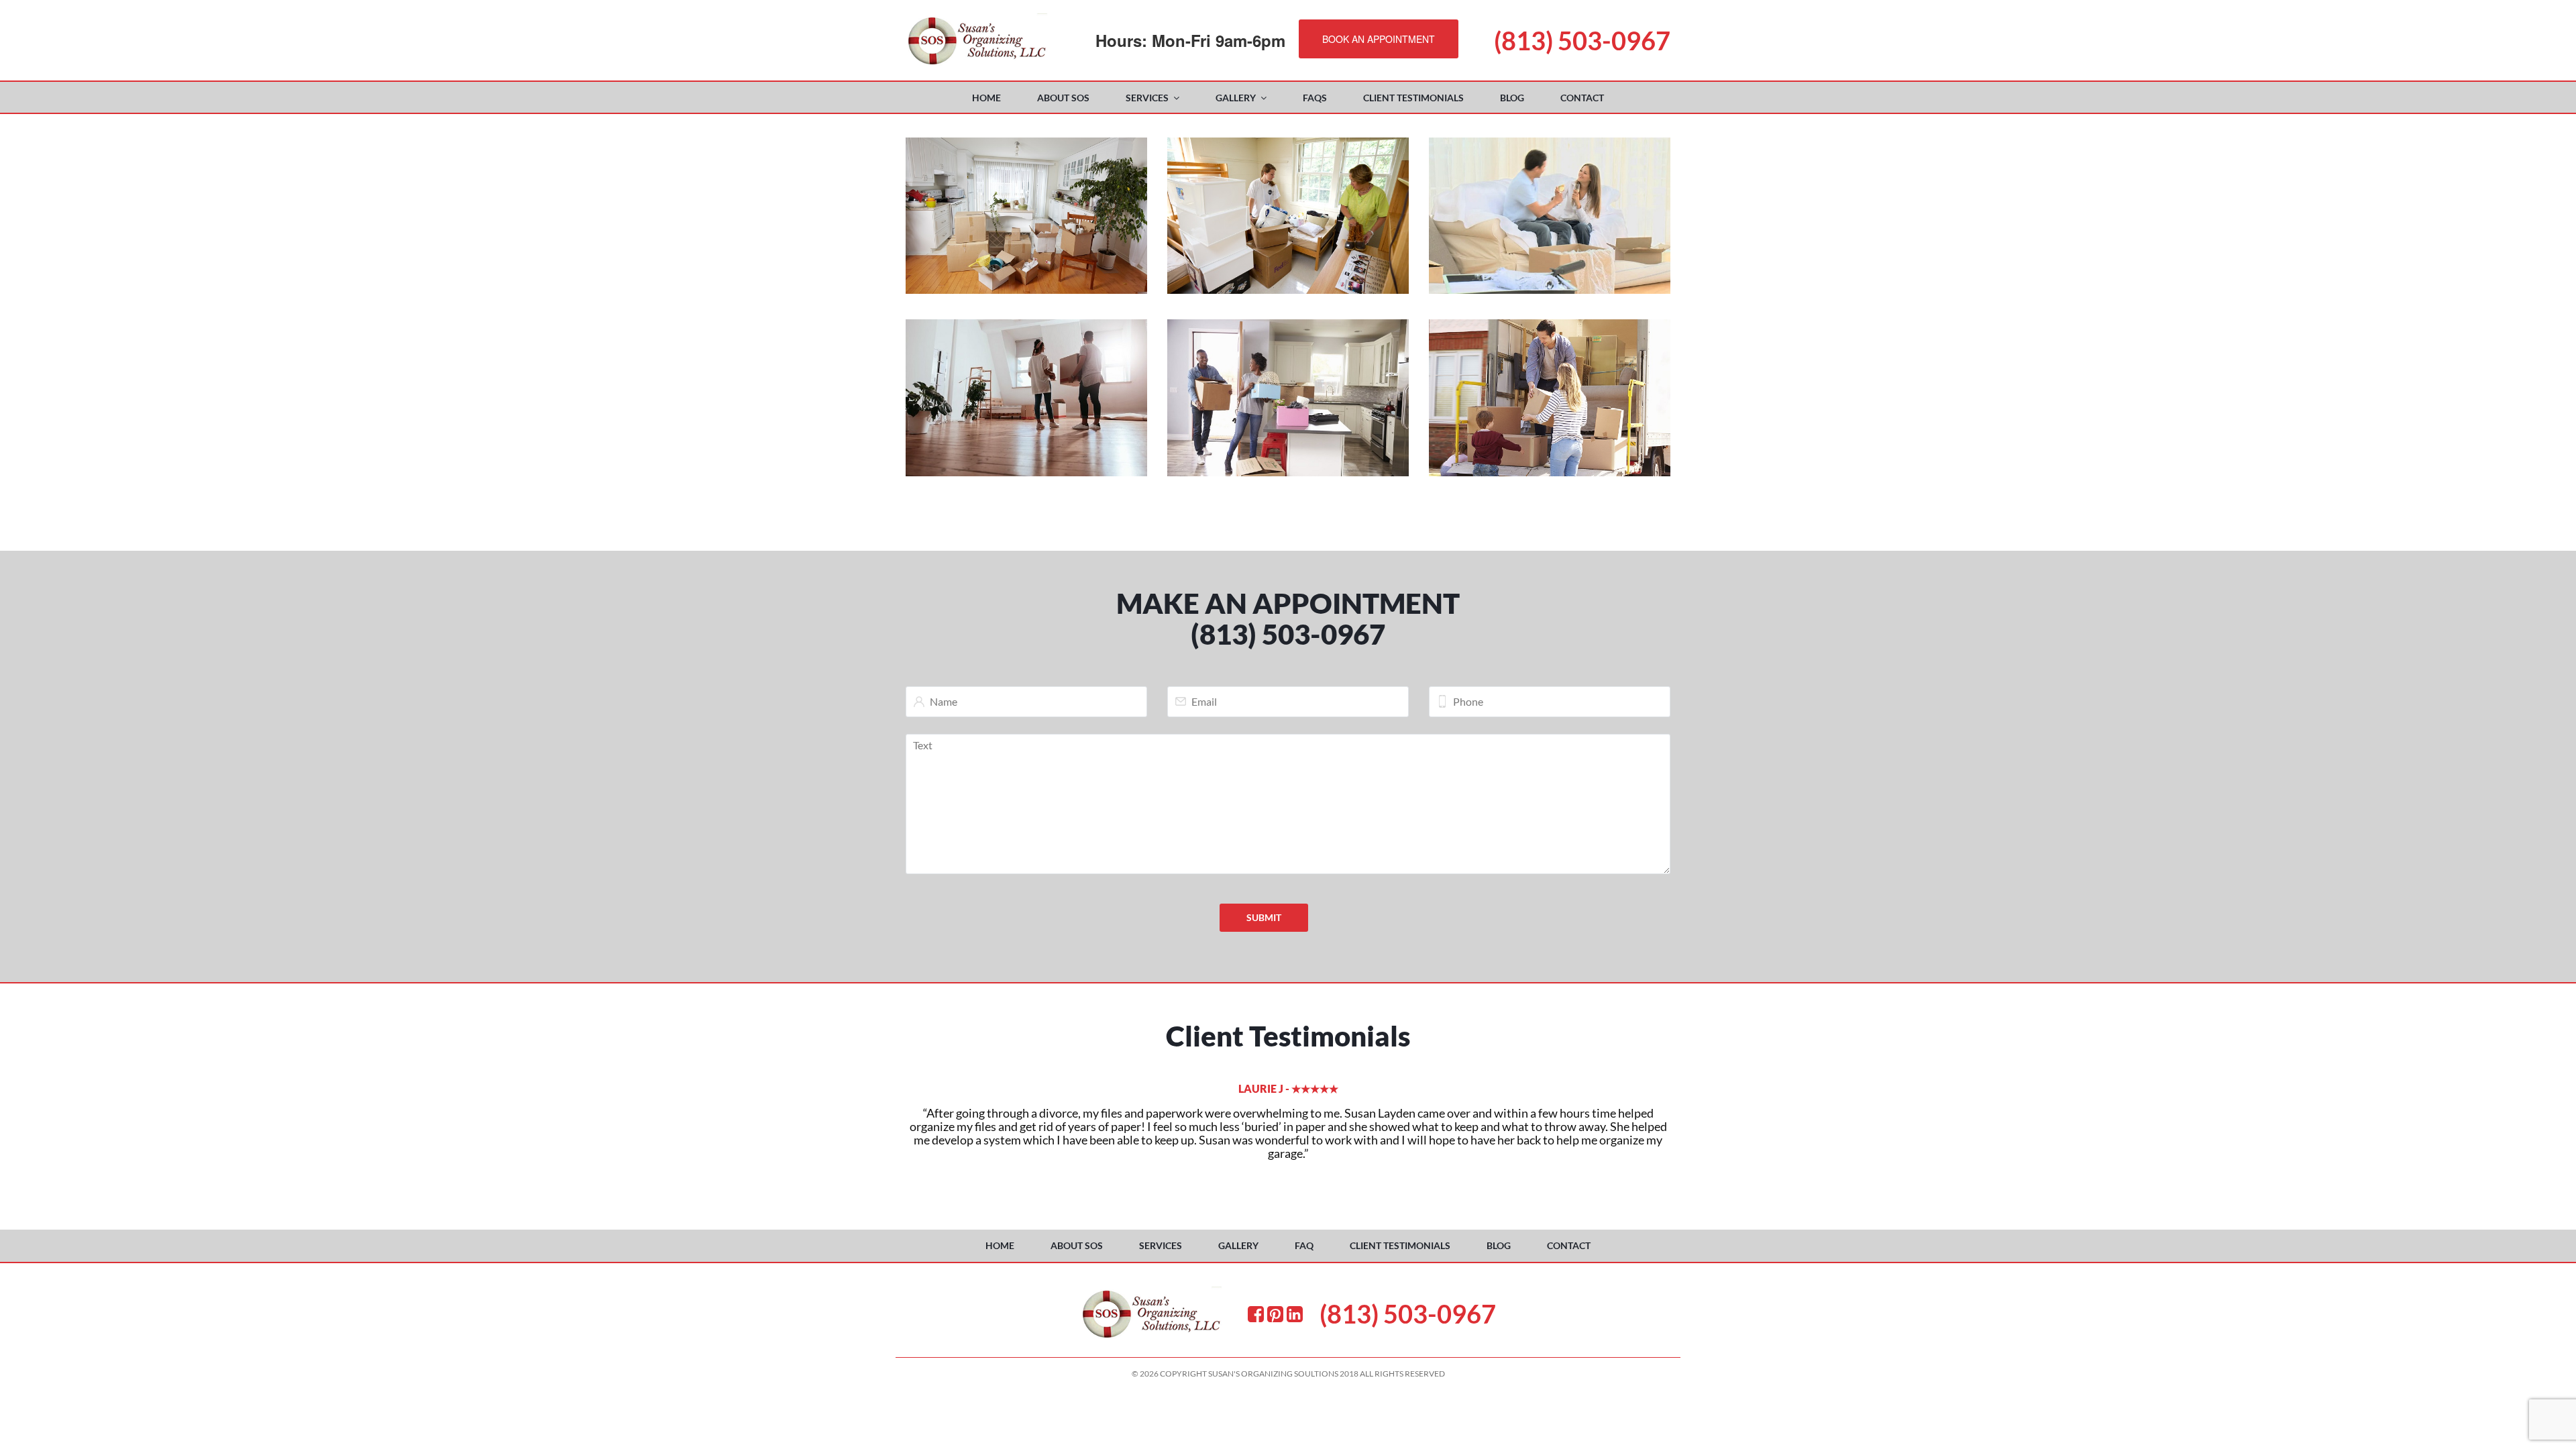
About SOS (1063, 98)
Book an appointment (1379, 39)
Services (1147, 98)
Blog (1512, 98)
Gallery (1236, 98)
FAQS (1315, 98)
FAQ (1304, 1245)
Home (986, 98)
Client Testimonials (1413, 98)
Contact (1582, 98)
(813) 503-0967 (1582, 40)
